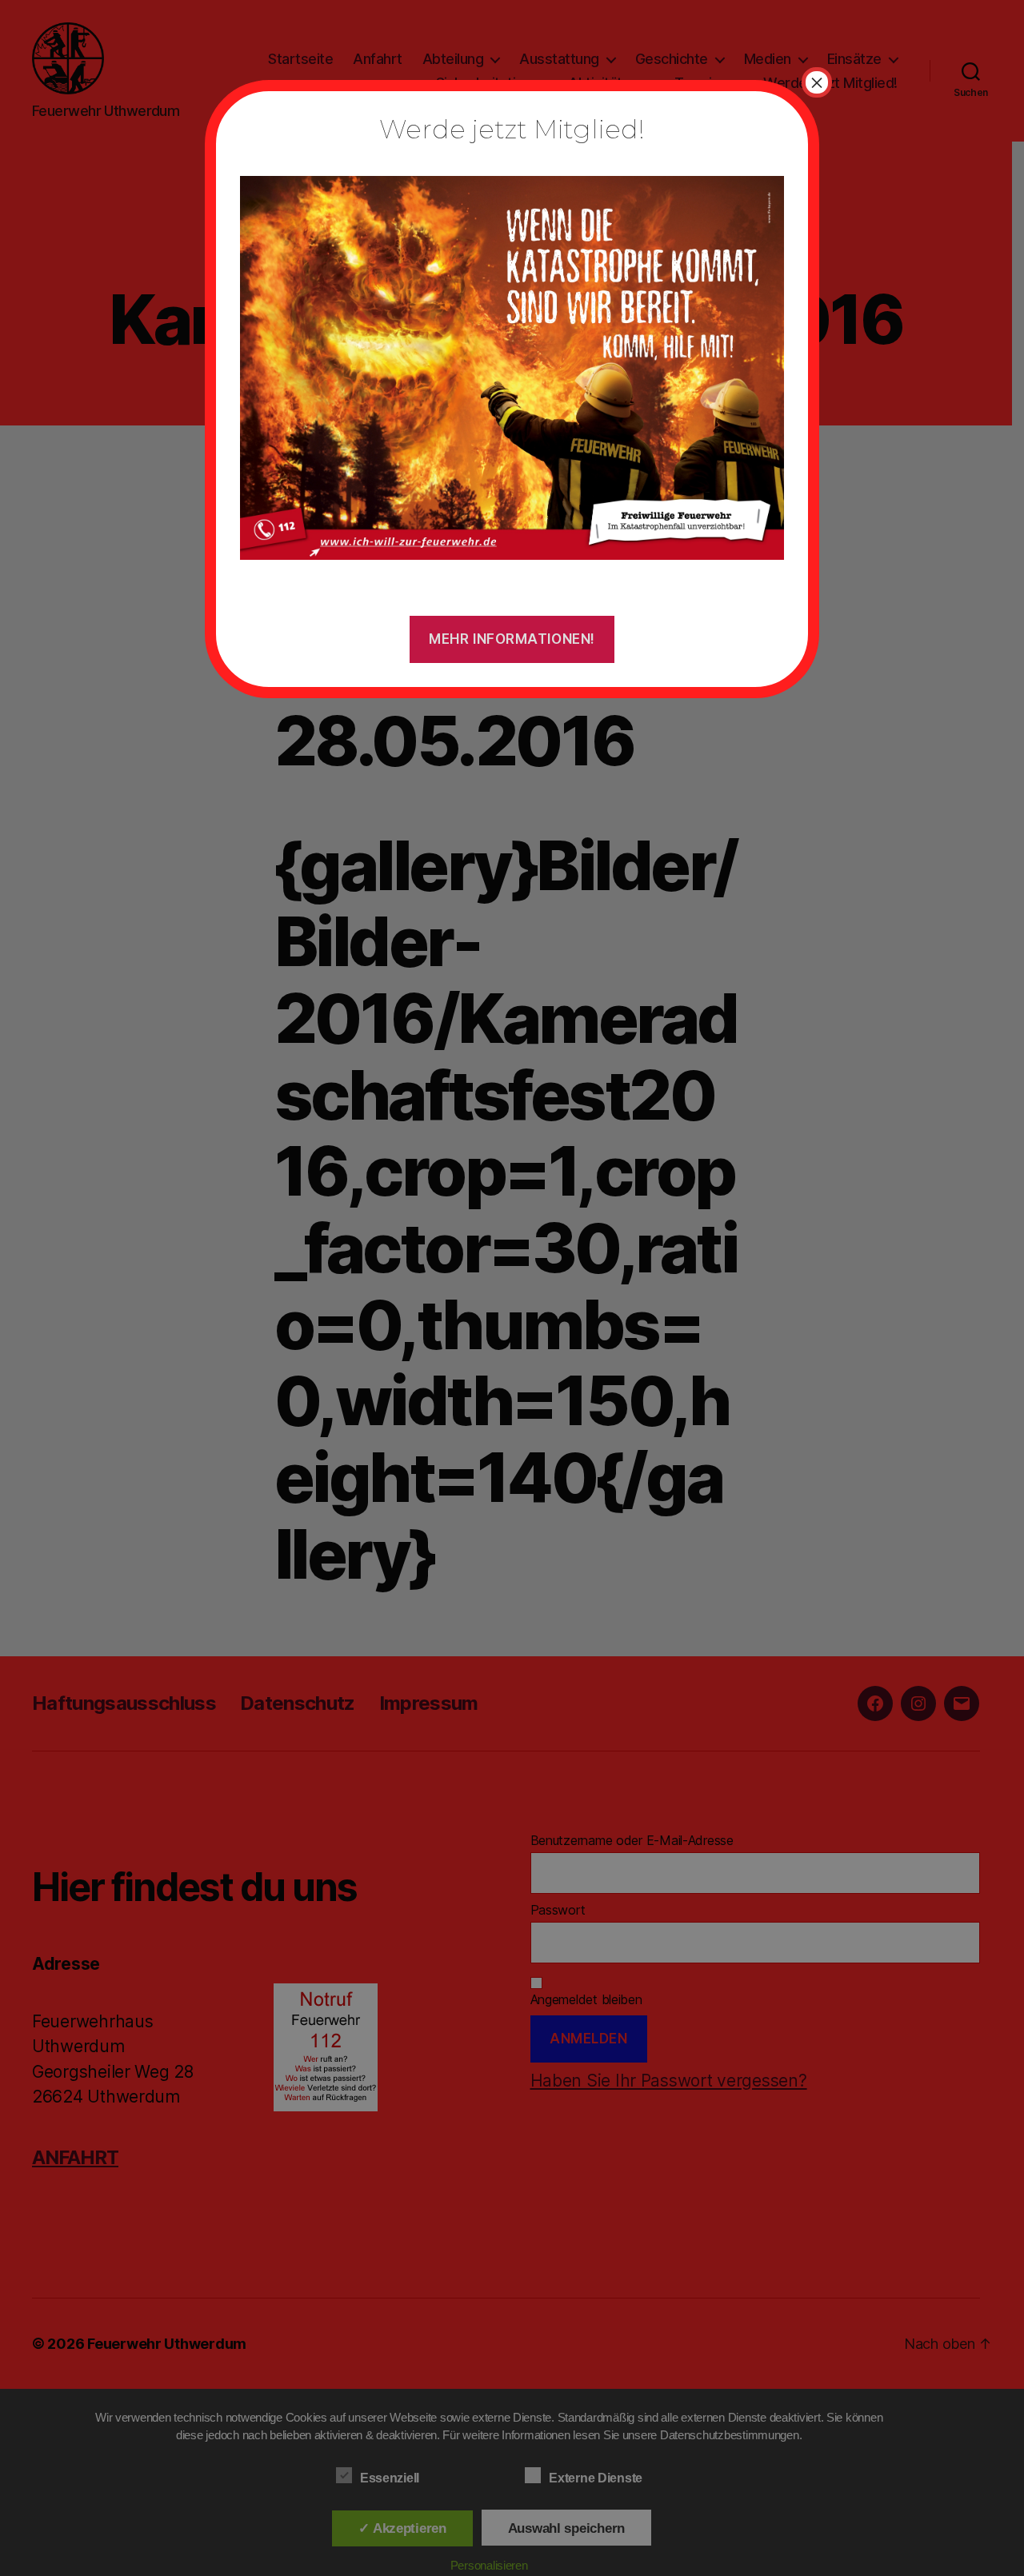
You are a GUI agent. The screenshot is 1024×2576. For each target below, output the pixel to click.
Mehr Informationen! (512, 639)
